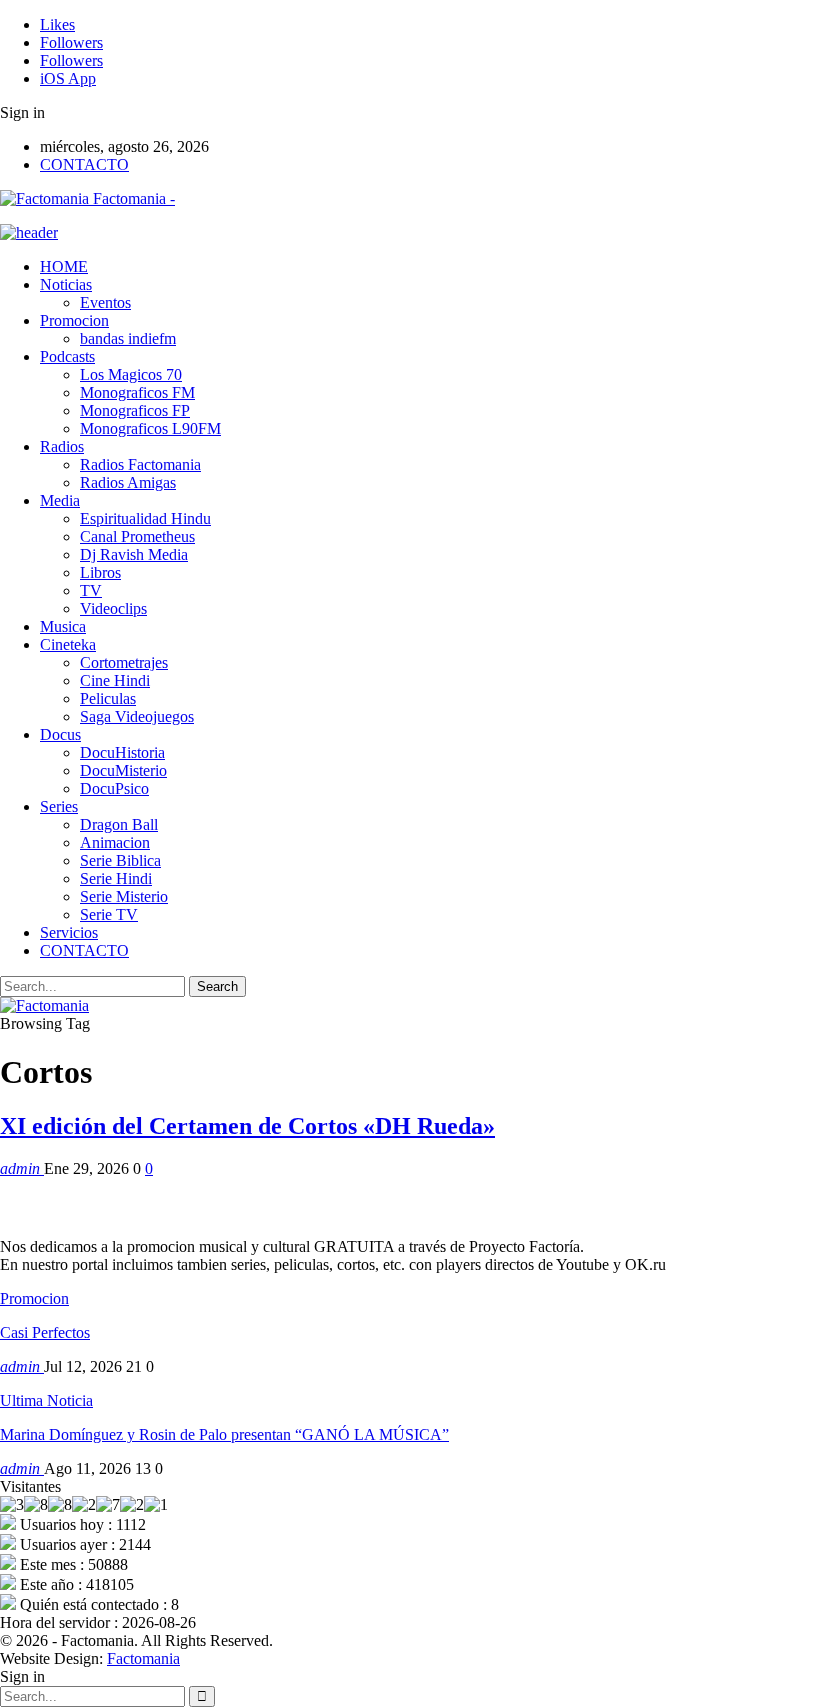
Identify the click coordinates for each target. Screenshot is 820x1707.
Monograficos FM (137, 392)
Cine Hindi (115, 680)
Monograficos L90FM (150, 428)
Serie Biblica (120, 860)
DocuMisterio (123, 770)
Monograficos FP (135, 410)
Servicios (69, 932)
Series (59, 806)
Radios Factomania (140, 464)
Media (60, 500)
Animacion (115, 842)
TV (91, 590)
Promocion (74, 320)
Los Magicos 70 (131, 374)
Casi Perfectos (45, 1332)
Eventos (105, 302)
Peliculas (108, 698)
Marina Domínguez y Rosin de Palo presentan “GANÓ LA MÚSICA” (224, 1434)
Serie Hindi (116, 878)
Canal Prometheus (137, 536)
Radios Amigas (128, 482)
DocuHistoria (122, 752)
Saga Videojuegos (137, 716)
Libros (100, 572)
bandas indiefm (128, 338)
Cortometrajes (124, 662)
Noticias (66, 284)
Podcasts (67, 356)
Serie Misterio (124, 896)
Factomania (143, 1658)
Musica (63, 626)
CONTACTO (84, 164)
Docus (60, 734)
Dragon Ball (119, 824)
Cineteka (68, 644)
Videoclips (113, 608)
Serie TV (109, 914)
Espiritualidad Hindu (145, 518)
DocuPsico (114, 788)
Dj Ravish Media (134, 554)
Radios (62, 446)
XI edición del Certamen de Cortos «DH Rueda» (247, 1126)
